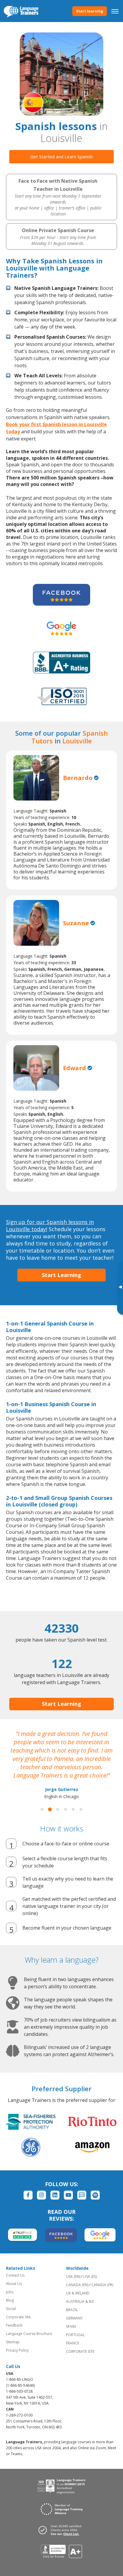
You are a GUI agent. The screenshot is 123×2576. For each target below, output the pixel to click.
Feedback (14, 2325)
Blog (10, 2300)
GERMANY (74, 2318)
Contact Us (15, 2275)
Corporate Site (18, 2317)
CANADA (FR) (102, 2285)
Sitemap (13, 2342)
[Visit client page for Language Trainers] (61, 2530)
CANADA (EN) (77, 2285)
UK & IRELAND (78, 2293)
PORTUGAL (75, 2335)
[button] (42, 1809)
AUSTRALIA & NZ (80, 2301)
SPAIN (71, 2326)
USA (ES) (90, 2276)
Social (11, 2309)
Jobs (10, 2292)
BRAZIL (72, 2310)
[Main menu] (115, 11)
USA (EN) (73, 2276)
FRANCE (73, 2343)
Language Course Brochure (29, 2334)
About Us (14, 2284)
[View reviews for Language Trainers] (62, 2551)
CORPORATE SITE (80, 2351)
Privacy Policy (17, 2350)
